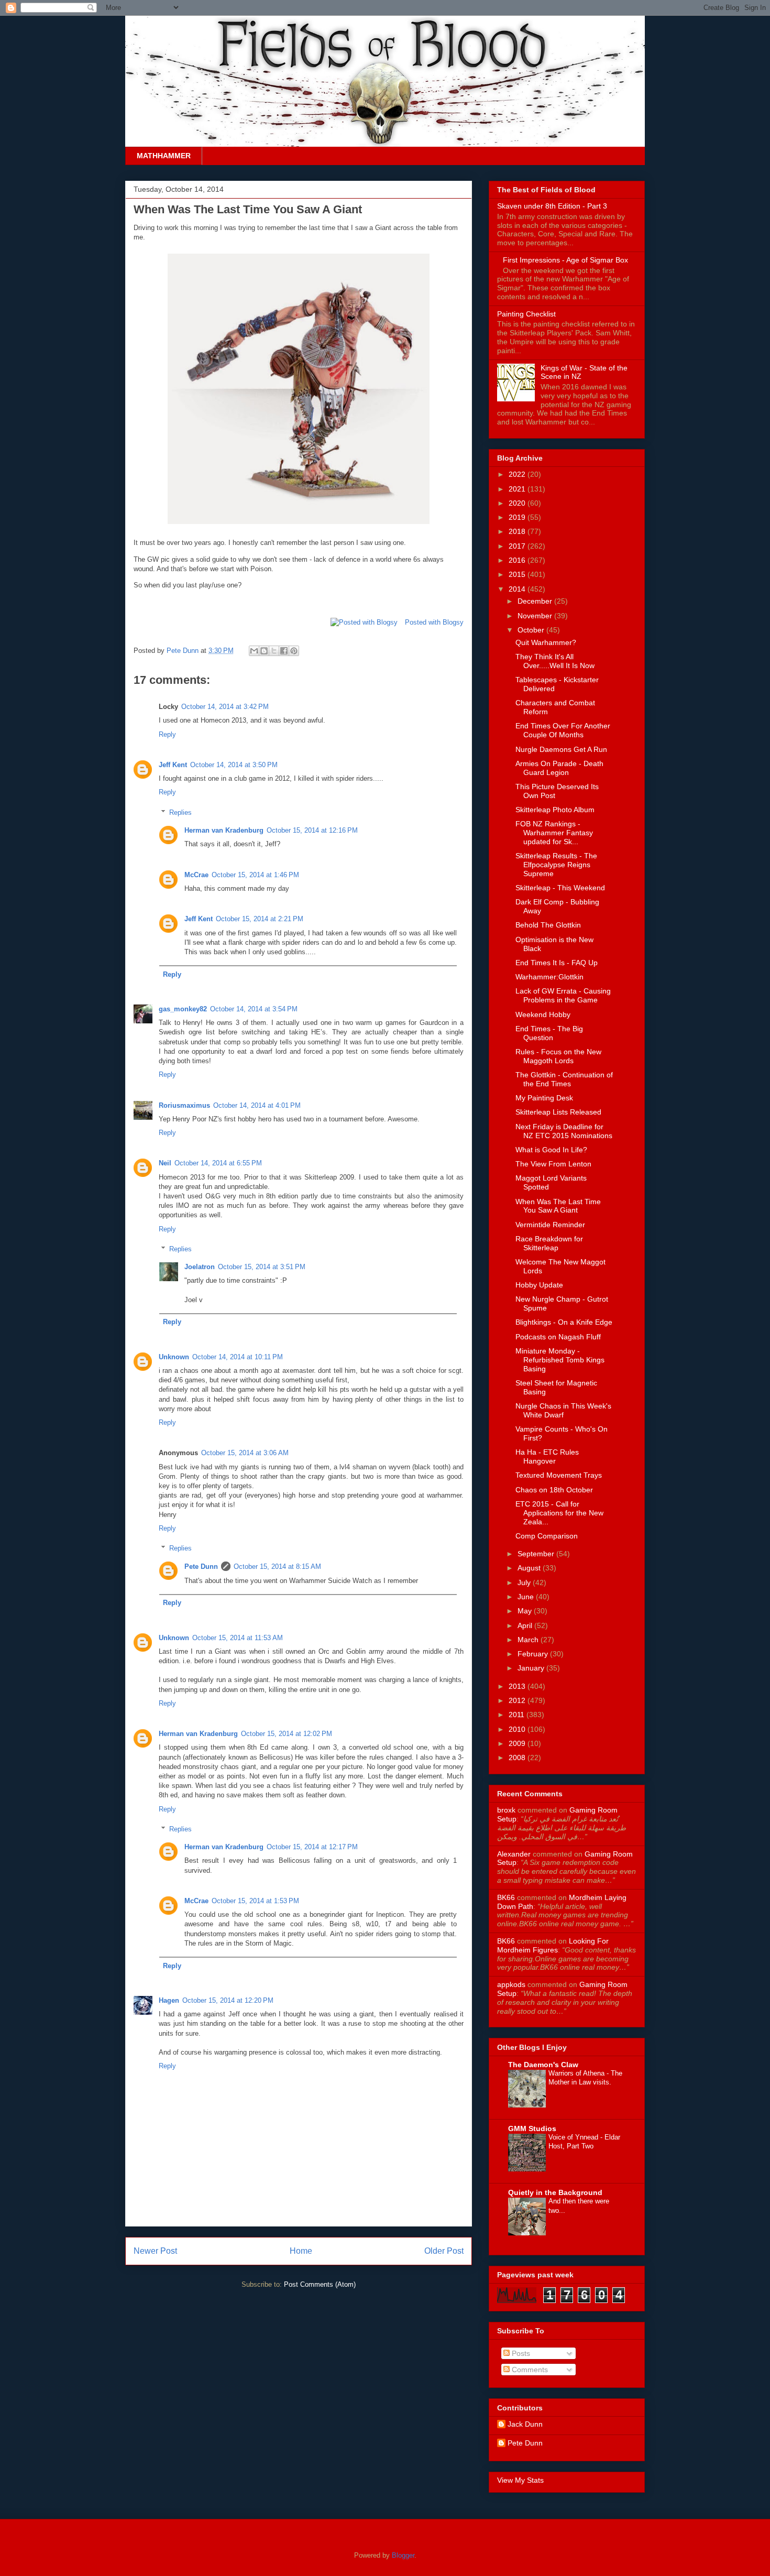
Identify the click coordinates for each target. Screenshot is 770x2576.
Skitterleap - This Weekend (560, 888)
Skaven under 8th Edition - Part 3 (552, 206)
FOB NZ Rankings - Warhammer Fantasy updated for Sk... (554, 833)
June (527, 1597)
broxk (506, 1810)
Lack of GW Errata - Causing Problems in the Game (563, 995)
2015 (518, 574)
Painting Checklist (526, 314)
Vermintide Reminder (550, 1225)
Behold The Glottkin (548, 925)
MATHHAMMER (164, 156)
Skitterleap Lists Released (558, 1112)
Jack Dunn (525, 2424)
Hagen (169, 2000)
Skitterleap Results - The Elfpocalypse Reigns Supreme (556, 865)
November (536, 616)
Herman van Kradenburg (224, 830)
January (532, 1668)
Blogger (403, 2555)
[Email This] (254, 651)
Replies (180, 812)
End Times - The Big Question (549, 1033)
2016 (518, 560)
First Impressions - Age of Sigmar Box (565, 260)
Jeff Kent (173, 765)
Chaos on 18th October (554, 1490)
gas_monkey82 (183, 1009)
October (532, 630)
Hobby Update (539, 1285)
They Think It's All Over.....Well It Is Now (555, 661)
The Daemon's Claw (543, 2065)
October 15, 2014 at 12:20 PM (228, 2000)
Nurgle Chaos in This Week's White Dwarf (563, 1410)
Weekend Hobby (543, 1014)
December (536, 601)
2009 (518, 1743)
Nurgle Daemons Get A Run (561, 749)
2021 (518, 489)
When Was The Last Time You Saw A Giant (558, 1206)
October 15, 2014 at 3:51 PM (262, 1267)
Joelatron (200, 1267)
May (526, 1611)
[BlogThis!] (264, 651)
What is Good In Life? (551, 1150)
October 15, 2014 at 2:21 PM (260, 919)
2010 (518, 1729)
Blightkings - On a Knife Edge (564, 1322)
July (525, 1582)
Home (301, 2251)
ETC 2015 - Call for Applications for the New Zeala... (559, 1513)
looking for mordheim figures (553, 1945)
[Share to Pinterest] (294, 651)
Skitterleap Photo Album (555, 810)
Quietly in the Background (555, 2192)
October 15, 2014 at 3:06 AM (245, 1453)
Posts (520, 2353)
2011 (518, 1715)
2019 (518, 517)
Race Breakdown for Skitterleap (549, 1243)
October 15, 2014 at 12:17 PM (312, 1847)
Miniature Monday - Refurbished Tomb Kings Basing (560, 1360)
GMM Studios (532, 2129)
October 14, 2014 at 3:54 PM (254, 1009)
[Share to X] (274, 651)
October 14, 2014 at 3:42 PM (225, 707)
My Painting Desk (544, 1098)
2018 (518, 531)
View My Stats (520, 2480)
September (537, 1554)
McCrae (196, 875)
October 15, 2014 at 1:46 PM (255, 875)
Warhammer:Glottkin (549, 977)
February (534, 1654)
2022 (518, 474)
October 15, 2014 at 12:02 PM (287, 1734)
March (529, 1640)
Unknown (174, 1357)
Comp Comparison (547, 1536)
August (530, 1568)
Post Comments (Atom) (320, 2284)
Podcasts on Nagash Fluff (558, 1337)
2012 (518, 1700)
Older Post (444, 2251)
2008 (518, 1758)
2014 (518, 589)
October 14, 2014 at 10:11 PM (238, 1357)
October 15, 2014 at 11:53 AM (238, 1638)
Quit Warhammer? (546, 642)
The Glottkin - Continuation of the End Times (564, 1079)
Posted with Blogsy (434, 622)
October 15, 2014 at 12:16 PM (312, 830)
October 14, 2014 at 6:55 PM (218, 1163)
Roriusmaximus (184, 1105)
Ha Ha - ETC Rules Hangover (547, 1456)
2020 (518, 503)
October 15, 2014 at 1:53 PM (255, 1901)
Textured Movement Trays (559, 1475)
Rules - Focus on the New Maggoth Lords (558, 1056)
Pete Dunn (184, 651)
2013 (518, 1686)
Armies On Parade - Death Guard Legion (559, 768)
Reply (167, 734)
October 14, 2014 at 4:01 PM (257, 1105)
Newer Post (155, 2251)
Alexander (514, 1854)
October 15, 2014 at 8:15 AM (277, 1567)
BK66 (506, 1897)
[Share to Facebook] (284, 651)
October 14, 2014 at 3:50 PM (234, 765)
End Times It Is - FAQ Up (557, 963)
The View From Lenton (553, 1164)
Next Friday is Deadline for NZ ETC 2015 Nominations (564, 1131)
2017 (518, 546)
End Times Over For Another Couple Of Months (563, 730)
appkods (511, 1984)
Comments (529, 2370)
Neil (165, 1163)
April (526, 1625)
